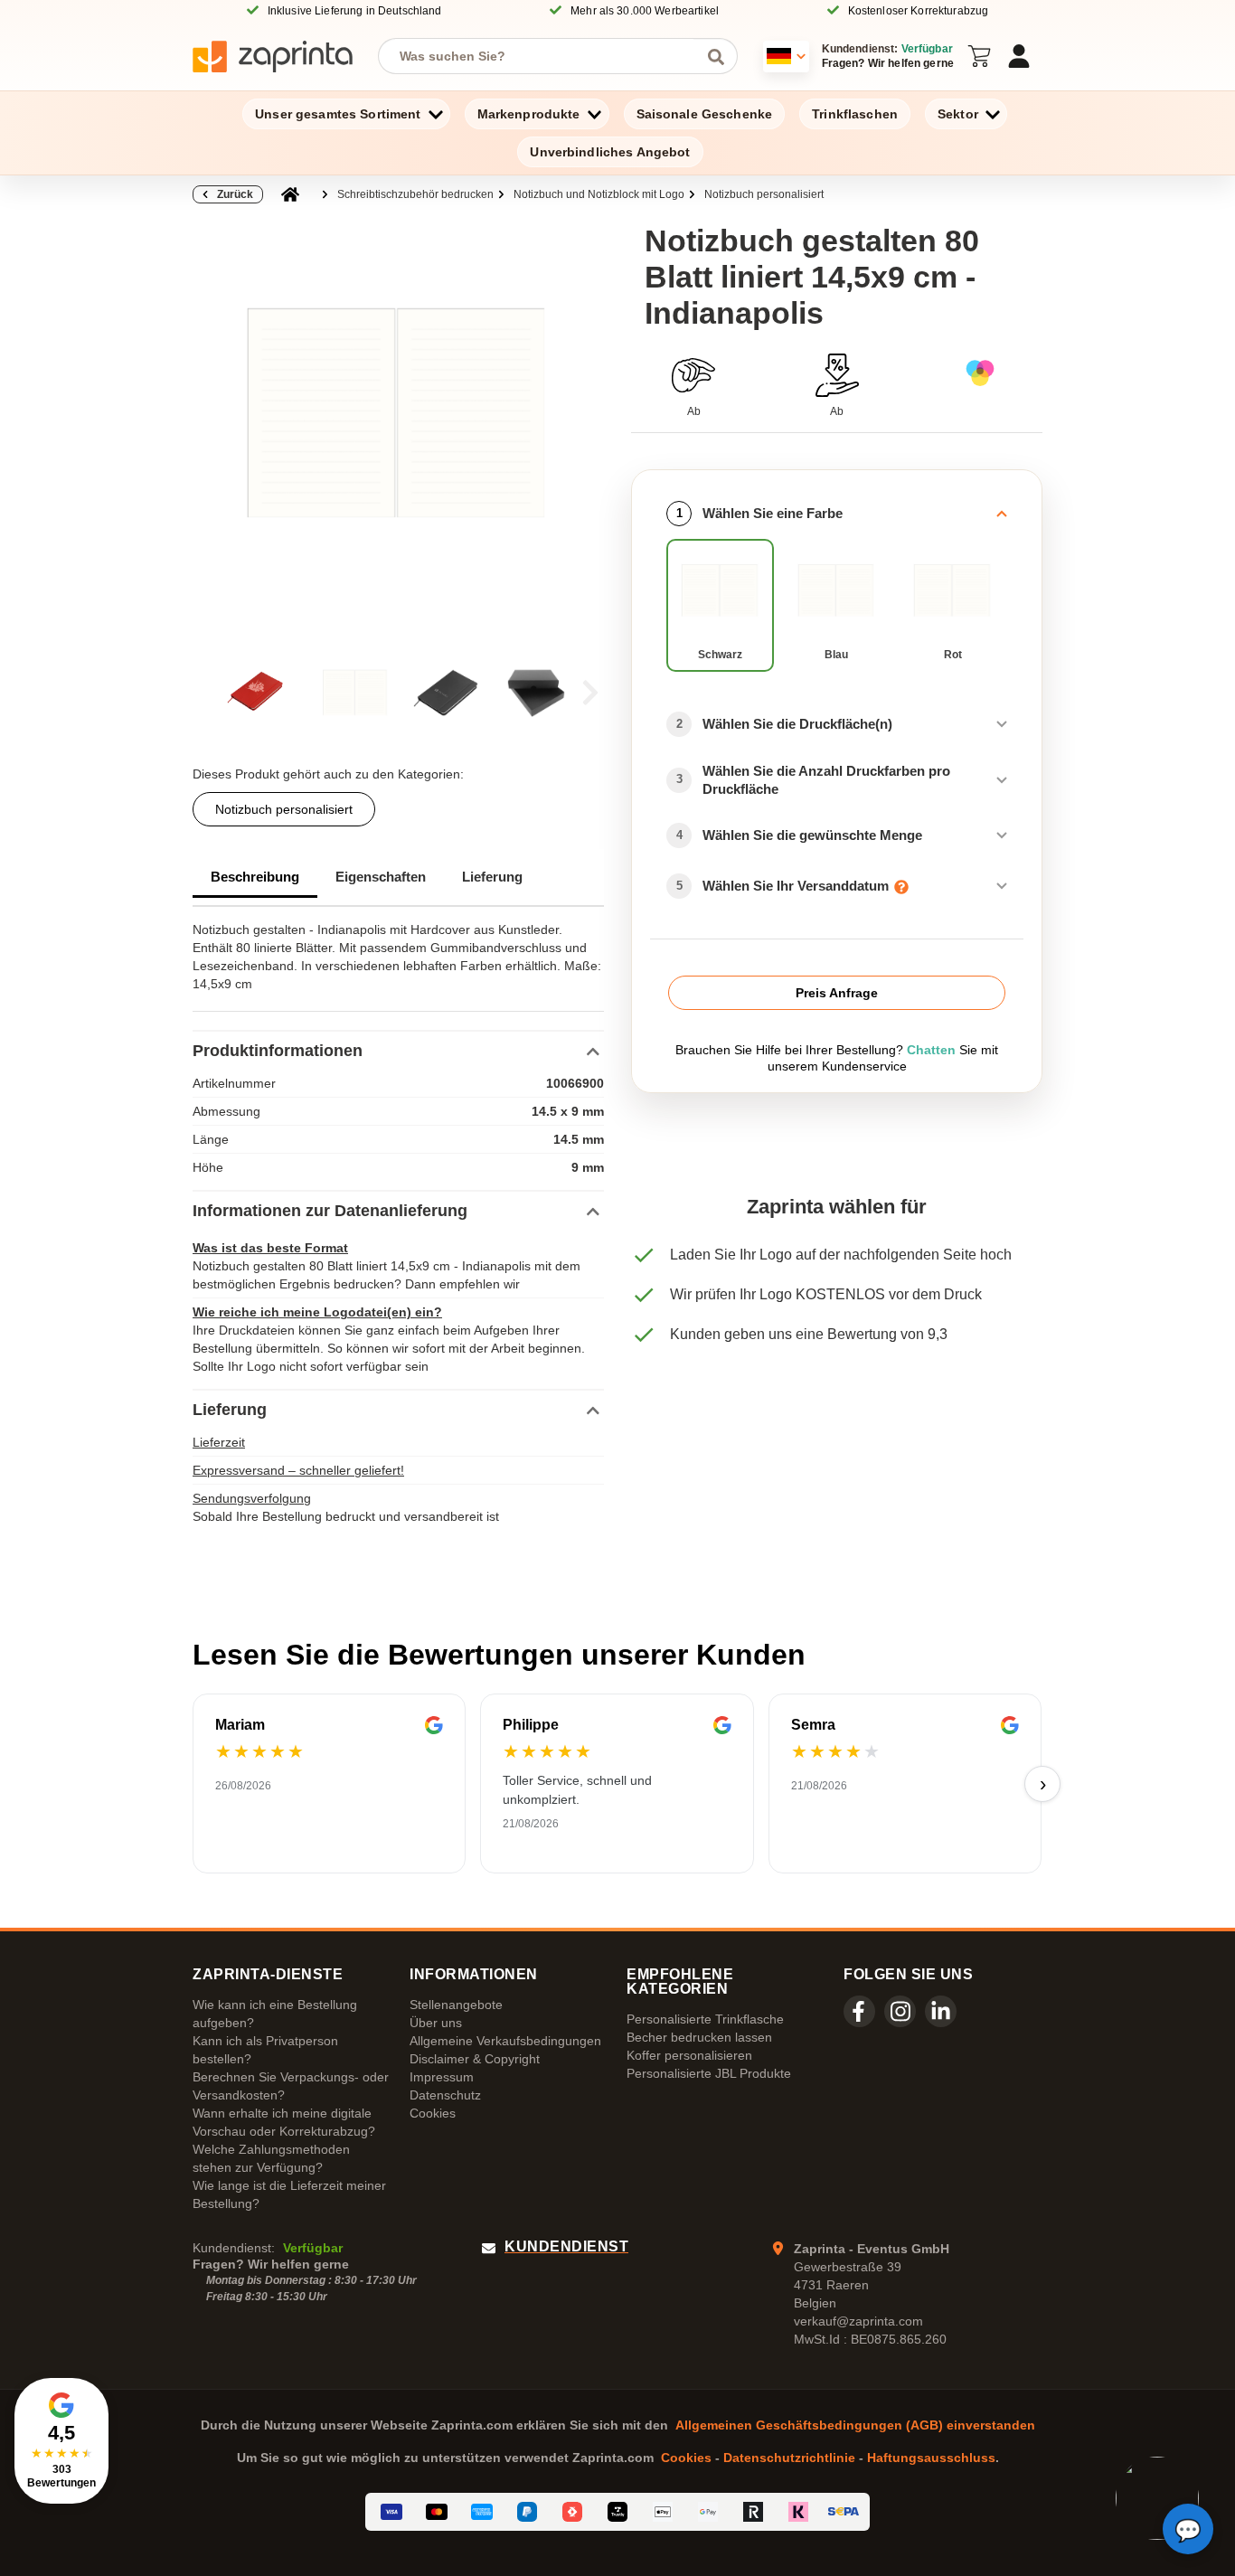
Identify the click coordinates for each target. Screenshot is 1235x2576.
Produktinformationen (278, 1051)
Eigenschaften (381, 877)
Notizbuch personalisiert (764, 194)
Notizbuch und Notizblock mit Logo (599, 194)
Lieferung (492, 877)
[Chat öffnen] (1188, 2529)
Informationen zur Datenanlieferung (330, 1211)
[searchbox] (544, 56)
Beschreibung (255, 877)
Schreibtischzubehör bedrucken (415, 194)
